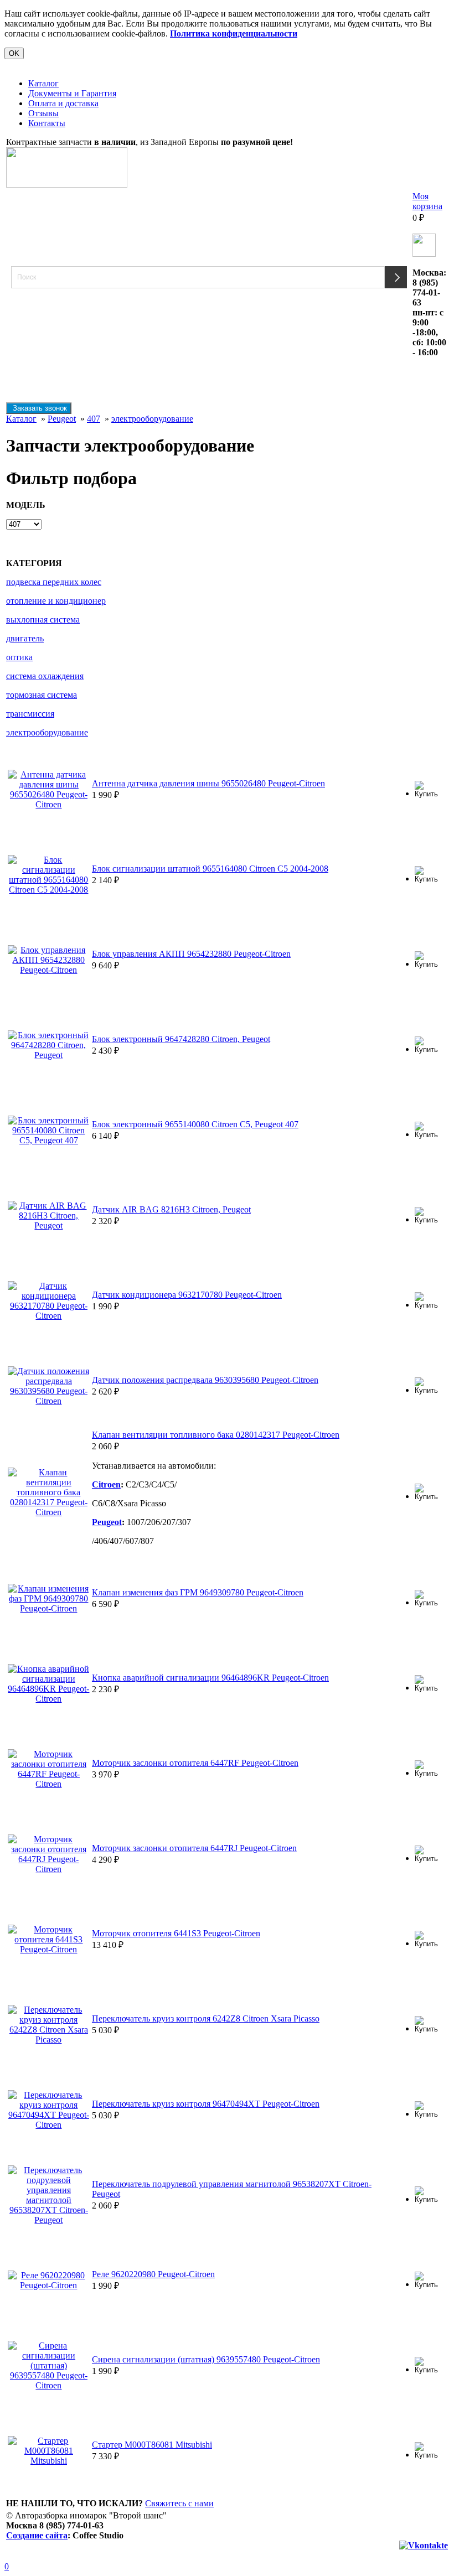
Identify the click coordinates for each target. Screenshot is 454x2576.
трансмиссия (30, 714)
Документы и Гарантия (72, 93)
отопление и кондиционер (56, 601)
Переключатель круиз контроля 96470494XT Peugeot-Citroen (206, 2104)
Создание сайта (37, 2535)
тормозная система (42, 695)
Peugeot (62, 419)
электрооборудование (152, 419)
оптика (19, 657)
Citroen (106, 1484)
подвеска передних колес (54, 582)
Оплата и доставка (63, 103)
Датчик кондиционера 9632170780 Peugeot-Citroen (187, 1295)
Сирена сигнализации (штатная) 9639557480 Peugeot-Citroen (206, 2359)
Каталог (43, 83)
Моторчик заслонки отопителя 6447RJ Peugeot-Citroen (194, 1848)
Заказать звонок (39, 408)
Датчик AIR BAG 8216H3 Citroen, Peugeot (171, 1209)
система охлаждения (45, 676)
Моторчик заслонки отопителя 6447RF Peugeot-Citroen (195, 1763)
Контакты (47, 123)
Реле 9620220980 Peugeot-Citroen (153, 2274)
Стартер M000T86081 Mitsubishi (152, 2445)
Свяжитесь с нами (179, 2503)
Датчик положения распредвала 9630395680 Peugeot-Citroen (205, 1380)
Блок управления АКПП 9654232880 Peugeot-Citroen (191, 954)
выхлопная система (43, 620)
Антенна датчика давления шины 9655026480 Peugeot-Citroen (208, 783)
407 (94, 419)
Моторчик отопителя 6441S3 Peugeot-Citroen (176, 1933)
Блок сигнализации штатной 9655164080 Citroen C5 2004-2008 (210, 869)
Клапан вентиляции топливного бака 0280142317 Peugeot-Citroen (216, 1435)
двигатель (25, 638)
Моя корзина (427, 201)
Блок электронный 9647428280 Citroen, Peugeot (181, 1039)
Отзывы (43, 113)
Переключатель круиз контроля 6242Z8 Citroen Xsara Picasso (206, 2018)
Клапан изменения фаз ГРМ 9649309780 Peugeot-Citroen (198, 1592)
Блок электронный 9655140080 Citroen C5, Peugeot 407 (195, 1124)
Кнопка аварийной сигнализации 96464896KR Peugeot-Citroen (210, 1678)
